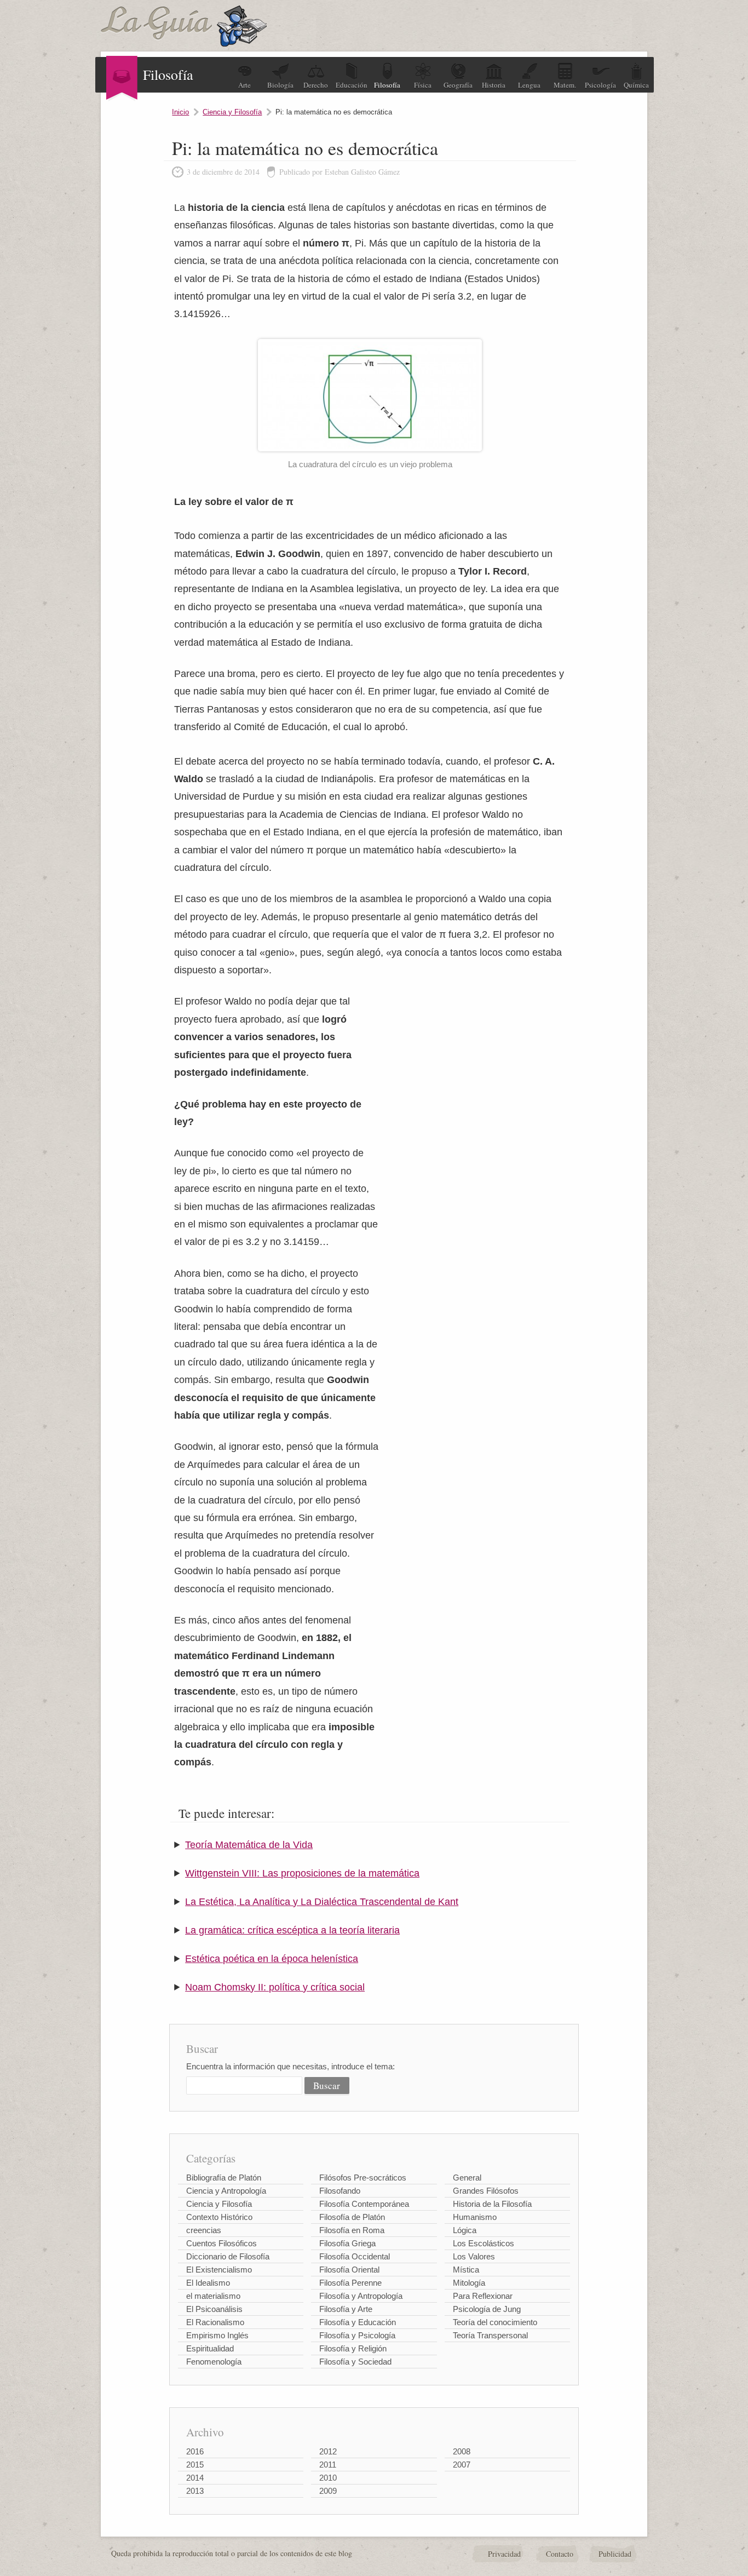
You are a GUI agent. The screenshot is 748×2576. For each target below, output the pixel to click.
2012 (328, 2451)
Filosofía (387, 85)
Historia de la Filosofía (492, 2204)
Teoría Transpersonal (490, 2335)
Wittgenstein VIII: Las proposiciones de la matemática (302, 1873)
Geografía (458, 85)
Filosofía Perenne (350, 2283)
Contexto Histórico (219, 2217)
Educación (352, 85)
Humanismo (475, 2217)
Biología (280, 85)
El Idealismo (208, 2283)
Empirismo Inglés (217, 2335)
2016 (195, 2451)
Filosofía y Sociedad (355, 2362)
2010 (328, 2478)
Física (423, 85)
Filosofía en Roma (352, 2230)
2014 (195, 2478)
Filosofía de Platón (352, 2217)
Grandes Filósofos (486, 2191)
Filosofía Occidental (355, 2256)
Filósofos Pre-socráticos (363, 2178)
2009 (328, 2491)
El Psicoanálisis (214, 2309)
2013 (195, 2491)
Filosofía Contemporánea (364, 2204)
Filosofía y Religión (353, 2348)
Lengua (529, 85)
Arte (244, 85)
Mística (466, 2270)
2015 (195, 2465)
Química (636, 85)
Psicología (600, 85)
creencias (204, 2230)
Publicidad (615, 2554)
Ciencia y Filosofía (232, 112)
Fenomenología (214, 2362)
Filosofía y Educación (358, 2322)
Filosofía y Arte (346, 2309)
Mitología (469, 2283)
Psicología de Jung (487, 2309)
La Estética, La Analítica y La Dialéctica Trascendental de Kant (322, 1902)
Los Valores (474, 2256)
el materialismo (213, 2296)
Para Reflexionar (483, 2296)
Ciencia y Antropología (226, 2191)
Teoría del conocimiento (495, 2322)
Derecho (316, 85)
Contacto (560, 2554)
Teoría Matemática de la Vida (249, 1845)
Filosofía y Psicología (357, 2335)
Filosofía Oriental (349, 2270)
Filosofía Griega (347, 2243)
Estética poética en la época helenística (272, 1959)
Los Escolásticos (484, 2243)
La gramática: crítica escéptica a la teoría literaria (292, 1930)
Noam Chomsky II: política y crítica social (275, 1987)
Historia (494, 85)
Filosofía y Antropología (361, 2296)
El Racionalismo (215, 2322)
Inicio (180, 112)
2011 (328, 2465)
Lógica (465, 2230)
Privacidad (504, 2554)
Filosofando (340, 2191)
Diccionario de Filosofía (228, 2256)
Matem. (565, 85)
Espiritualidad (210, 2348)
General (467, 2178)
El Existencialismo (219, 2270)
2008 (462, 2451)
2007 (462, 2465)
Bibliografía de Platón (224, 2178)
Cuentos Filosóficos (221, 2243)
